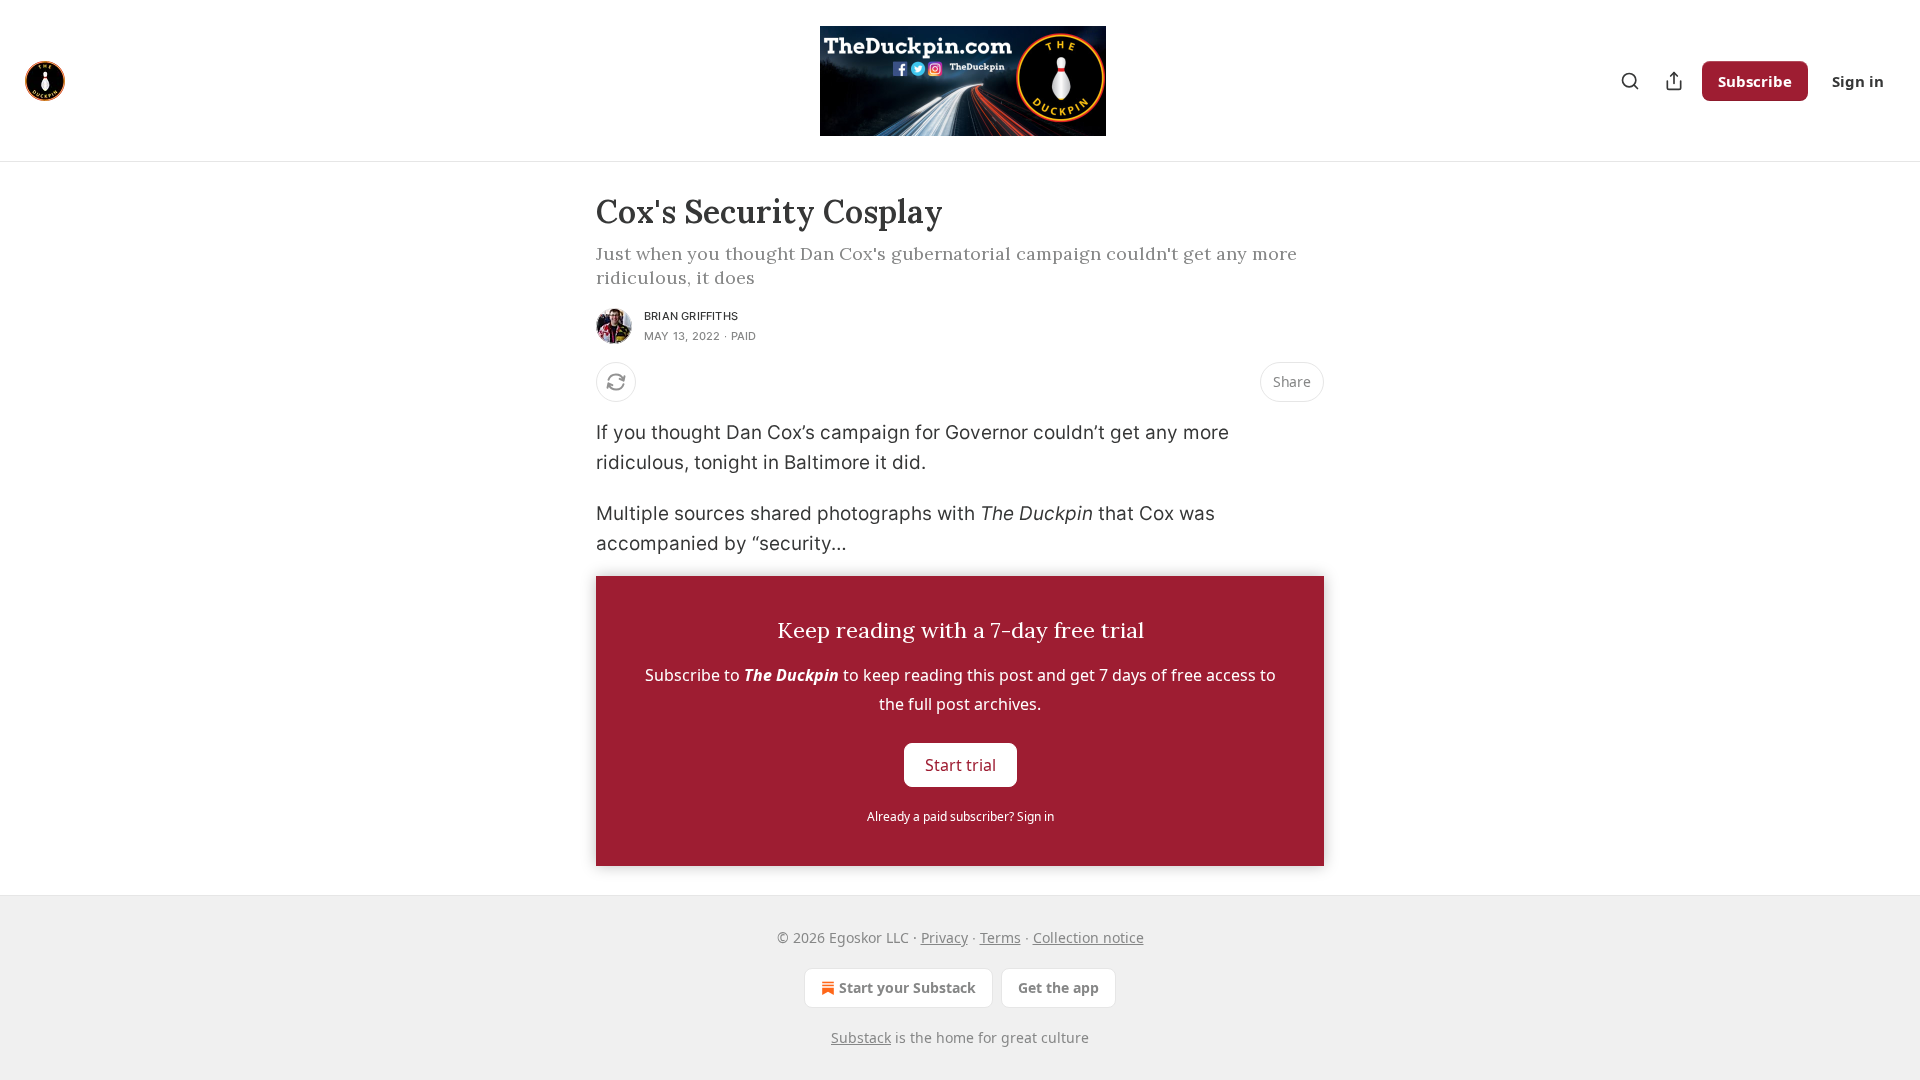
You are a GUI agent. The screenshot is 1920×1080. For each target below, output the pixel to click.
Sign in (1858, 81)
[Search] (1630, 81)
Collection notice (1088, 937)
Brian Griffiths (691, 316)
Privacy (944, 937)
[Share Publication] (1674, 81)
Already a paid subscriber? (960, 816)
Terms (1000, 937)
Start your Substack (907, 987)
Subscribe (1755, 81)
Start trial (960, 764)
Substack (861, 1037)
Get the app (1058, 987)
